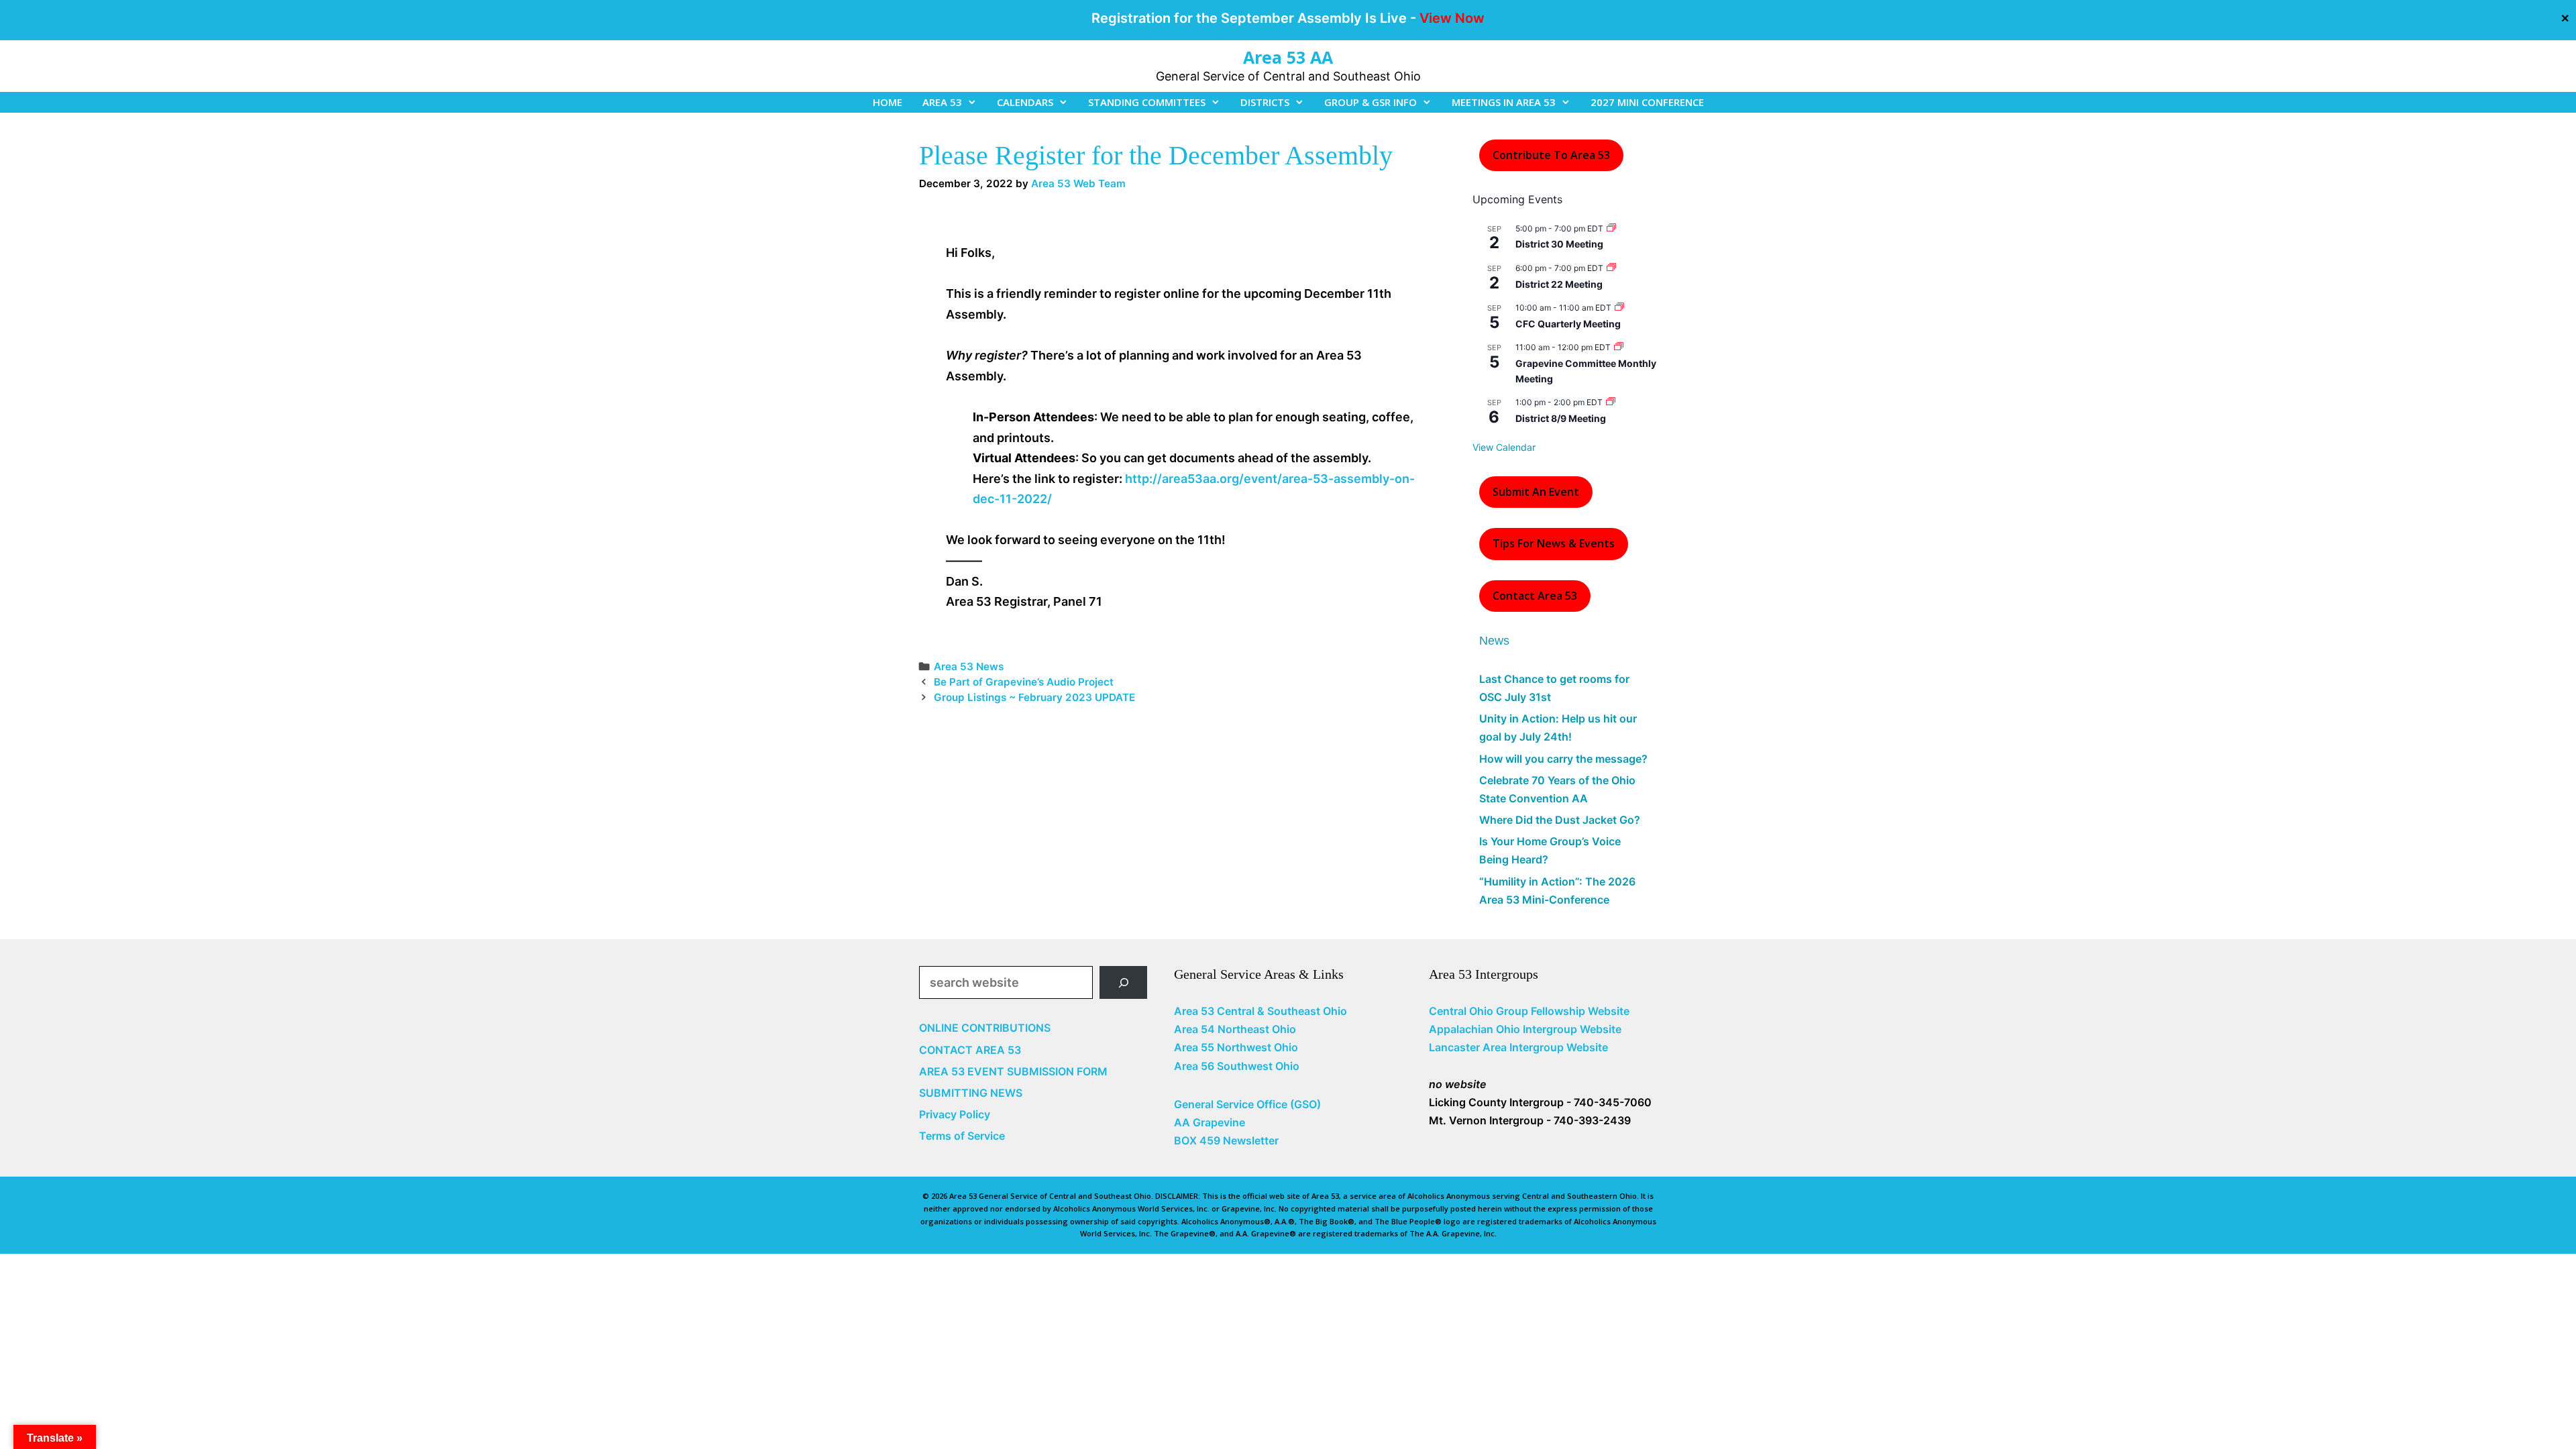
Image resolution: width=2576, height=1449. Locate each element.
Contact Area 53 (1535, 596)
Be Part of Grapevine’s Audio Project (1024, 682)
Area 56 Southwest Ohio (1237, 1066)
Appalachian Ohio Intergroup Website (1525, 1029)
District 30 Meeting (1559, 244)
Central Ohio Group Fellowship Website (1529, 1011)
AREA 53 (942, 102)
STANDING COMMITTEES (1147, 102)
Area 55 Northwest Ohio (1236, 1047)
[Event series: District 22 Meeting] (1611, 268)
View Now (1452, 18)
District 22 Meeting (1559, 284)
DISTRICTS (1265, 102)
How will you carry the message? (1563, 759)
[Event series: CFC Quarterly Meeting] (1619, 308)
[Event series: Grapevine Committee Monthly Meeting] (1619, 347)
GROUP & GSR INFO (1371, 102)
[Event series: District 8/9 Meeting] (1611, 402)
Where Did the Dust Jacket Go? (1560, 820)
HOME (888, 102)
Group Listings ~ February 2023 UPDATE (1034, 697)
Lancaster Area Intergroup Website (1518, 1047)
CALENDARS (1025, 102)
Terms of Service (962, 1136)
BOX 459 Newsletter (1226, 1140)
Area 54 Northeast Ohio (1235, 1029)
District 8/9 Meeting (1561, 418)
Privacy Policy (955, 1114)
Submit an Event (1536, 492)
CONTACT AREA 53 (970, 1050)
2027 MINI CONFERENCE (1647, 102)
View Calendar (1504, 447)
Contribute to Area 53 (1551, 155)
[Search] (1123, 982)
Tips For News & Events (1554, 543)
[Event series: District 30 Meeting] (1611, 228)
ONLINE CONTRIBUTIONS (985, 1028)
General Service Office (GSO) (1247, 1104)
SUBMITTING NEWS (971, 1093)
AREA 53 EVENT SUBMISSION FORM (1013, 1071)
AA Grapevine (1210, 1122)
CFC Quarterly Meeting (1568, 324)
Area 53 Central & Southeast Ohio (1260, 1011)
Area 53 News (969, 666)
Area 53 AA (1288, 57)
